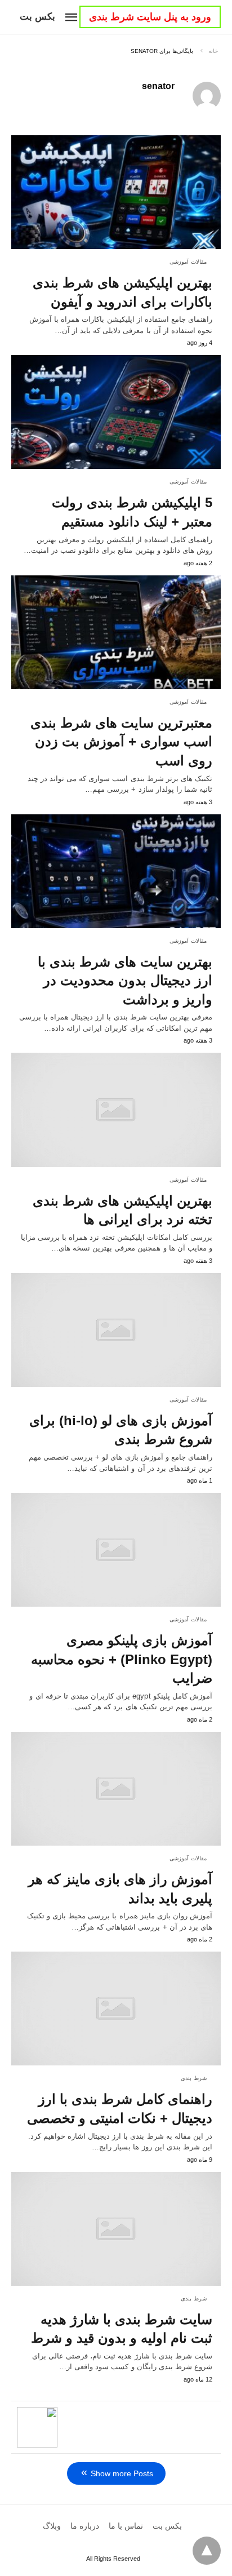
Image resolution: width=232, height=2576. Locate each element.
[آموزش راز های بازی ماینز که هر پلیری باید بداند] (116, 1789)
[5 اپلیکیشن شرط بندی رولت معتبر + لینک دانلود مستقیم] (116, 412)
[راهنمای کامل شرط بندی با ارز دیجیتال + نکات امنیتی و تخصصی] (116, 2009)
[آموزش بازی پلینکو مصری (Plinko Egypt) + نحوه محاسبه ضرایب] (116, 1550)
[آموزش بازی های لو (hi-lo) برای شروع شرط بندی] (116, 1330)
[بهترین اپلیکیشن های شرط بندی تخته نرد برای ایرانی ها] (116, 1110)
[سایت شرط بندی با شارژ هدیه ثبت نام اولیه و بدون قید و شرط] (116, 2229)
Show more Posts (122, 2473)
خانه (213, 51)
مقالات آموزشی (188, 262)
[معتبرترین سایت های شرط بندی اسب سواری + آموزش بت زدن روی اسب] (116, 632)
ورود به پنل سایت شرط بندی (150, 17)
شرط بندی (194, 2078)
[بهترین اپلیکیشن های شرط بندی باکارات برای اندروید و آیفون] (116, 192)
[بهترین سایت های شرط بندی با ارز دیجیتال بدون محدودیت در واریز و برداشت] (116, 871)
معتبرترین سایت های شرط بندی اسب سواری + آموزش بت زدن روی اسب (121, 742)
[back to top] (207, 2551)
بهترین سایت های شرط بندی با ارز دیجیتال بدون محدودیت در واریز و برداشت (125, 981)
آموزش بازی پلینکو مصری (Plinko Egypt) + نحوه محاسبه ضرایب (122, 1659)
